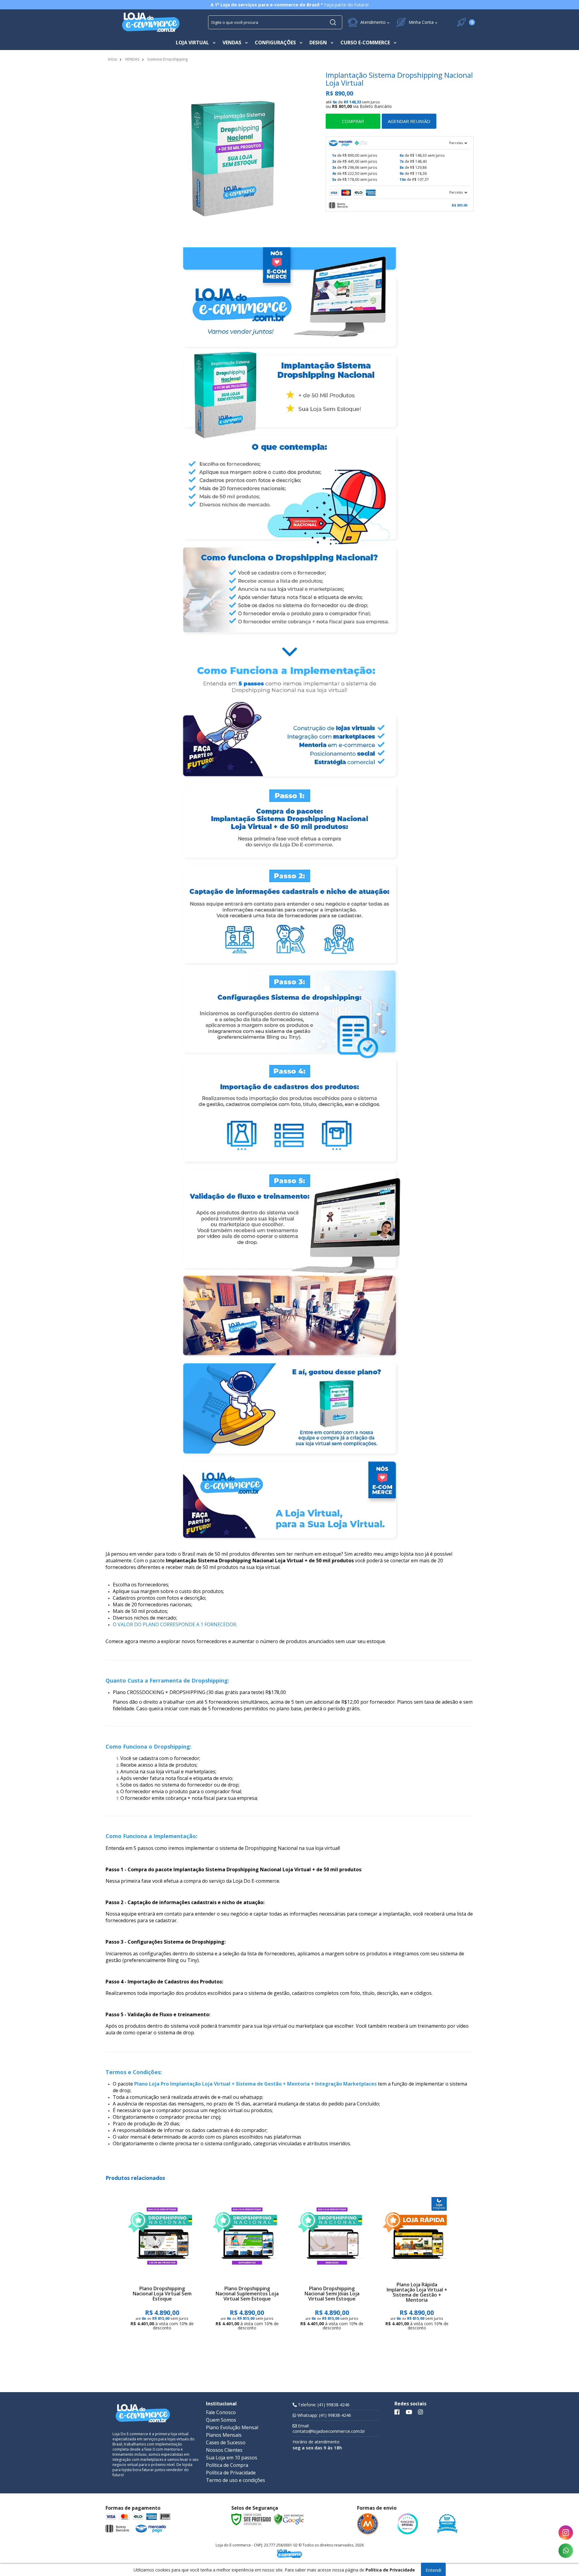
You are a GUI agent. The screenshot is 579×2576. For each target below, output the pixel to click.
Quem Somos (221, 2420)
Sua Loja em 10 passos (232, 2458)
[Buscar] (333, 22)
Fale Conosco (221, 2412)
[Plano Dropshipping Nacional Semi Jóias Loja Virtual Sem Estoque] (332, 2265)
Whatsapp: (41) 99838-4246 (324, 2415)
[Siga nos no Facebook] (397, 2412)
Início (113, 59)
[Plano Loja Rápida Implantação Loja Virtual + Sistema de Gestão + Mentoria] (417, 2265)
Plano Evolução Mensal (232, 2427)
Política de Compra (227, 2465)
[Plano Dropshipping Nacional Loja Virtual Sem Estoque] (162, 2265)
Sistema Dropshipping (167, 59)
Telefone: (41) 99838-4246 (323, 2405)
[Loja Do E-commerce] (151, 22)
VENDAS (132, 59)
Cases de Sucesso (226, 2442)
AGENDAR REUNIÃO (409, 121)
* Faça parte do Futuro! (289, 5)
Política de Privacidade (231, 2473)
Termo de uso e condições (236, 2480)
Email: (329, 2429)
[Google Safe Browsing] (289, 2519)
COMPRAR (353, 121)
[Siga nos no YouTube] (409, 2412)
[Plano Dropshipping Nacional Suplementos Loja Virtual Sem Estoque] (247, 2265)
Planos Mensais (224, 2435)
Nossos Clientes (224, 2450)
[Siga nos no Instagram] (421, 2412)
